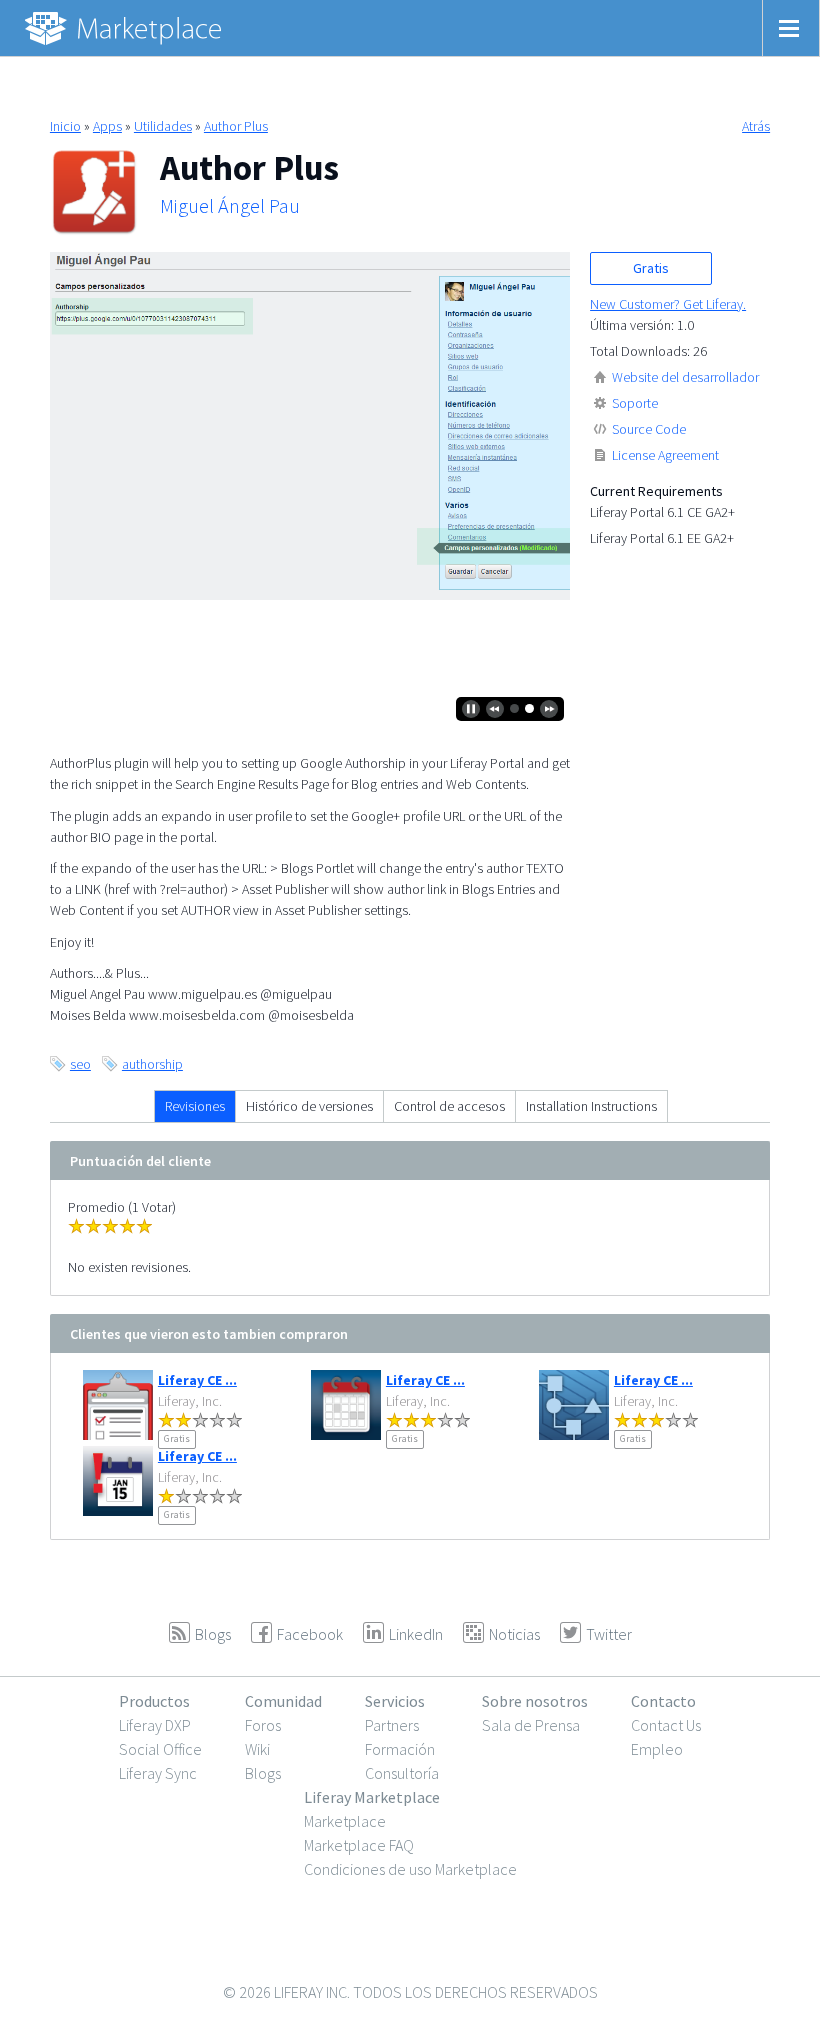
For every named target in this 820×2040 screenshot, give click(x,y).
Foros (263, 1725)
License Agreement (665, 455)
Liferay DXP (155, 1725)
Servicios (395, 1701)
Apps (107, 126)
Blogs (263, 1773)
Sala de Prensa (531, 1725)
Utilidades (163, 126)
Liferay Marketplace (372, 1797)
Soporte (635, 403)
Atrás (756, 126)
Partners (392, 1725)
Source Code (649, 429)
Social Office (160, 1749)
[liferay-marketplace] (125, 28)
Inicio (65, 126)
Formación (400, 1749)
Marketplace (345, 1821)
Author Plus (236, 126)
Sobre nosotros (535, 1701)
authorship (152, 1064)
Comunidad (283, 1701)
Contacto (663, 1701)
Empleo (657, 1749)
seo (80, 1064)
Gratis (651, 268)
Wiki (257, 1749)
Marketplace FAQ (359, 1845)
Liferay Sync (158, 1773)
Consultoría (402, 1773)
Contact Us (666, 1725)
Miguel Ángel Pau (230, 206)
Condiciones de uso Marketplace (410, 1869)
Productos (154, 1701)
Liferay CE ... (197, 1380)
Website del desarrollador (685, 377)
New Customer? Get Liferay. (668, 304)
